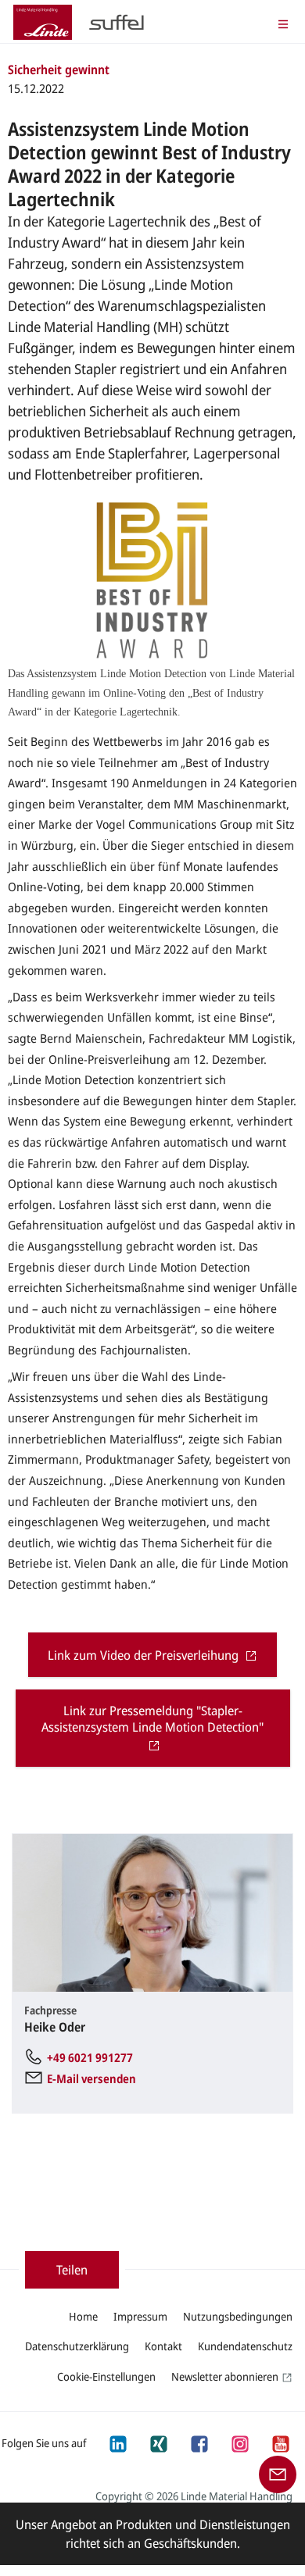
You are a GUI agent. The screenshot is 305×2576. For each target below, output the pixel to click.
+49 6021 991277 (90, 2057)
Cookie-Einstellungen (106, 2376)
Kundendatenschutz (245, 2346)
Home (83, 2316)
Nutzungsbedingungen (238, 2316)
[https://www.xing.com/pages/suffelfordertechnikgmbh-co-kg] (158, 2442)
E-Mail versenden (91, 2078)
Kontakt (163, 2346)
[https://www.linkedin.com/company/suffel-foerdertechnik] (117, 2442)
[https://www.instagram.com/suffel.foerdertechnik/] (239, 2442)
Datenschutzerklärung (77, 2346)
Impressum (140, 2316)
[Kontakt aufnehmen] (278, 2473)
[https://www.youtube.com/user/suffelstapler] (280, 2442)
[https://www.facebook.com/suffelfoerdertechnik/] (199, 2442)
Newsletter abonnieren (225, 2376)
